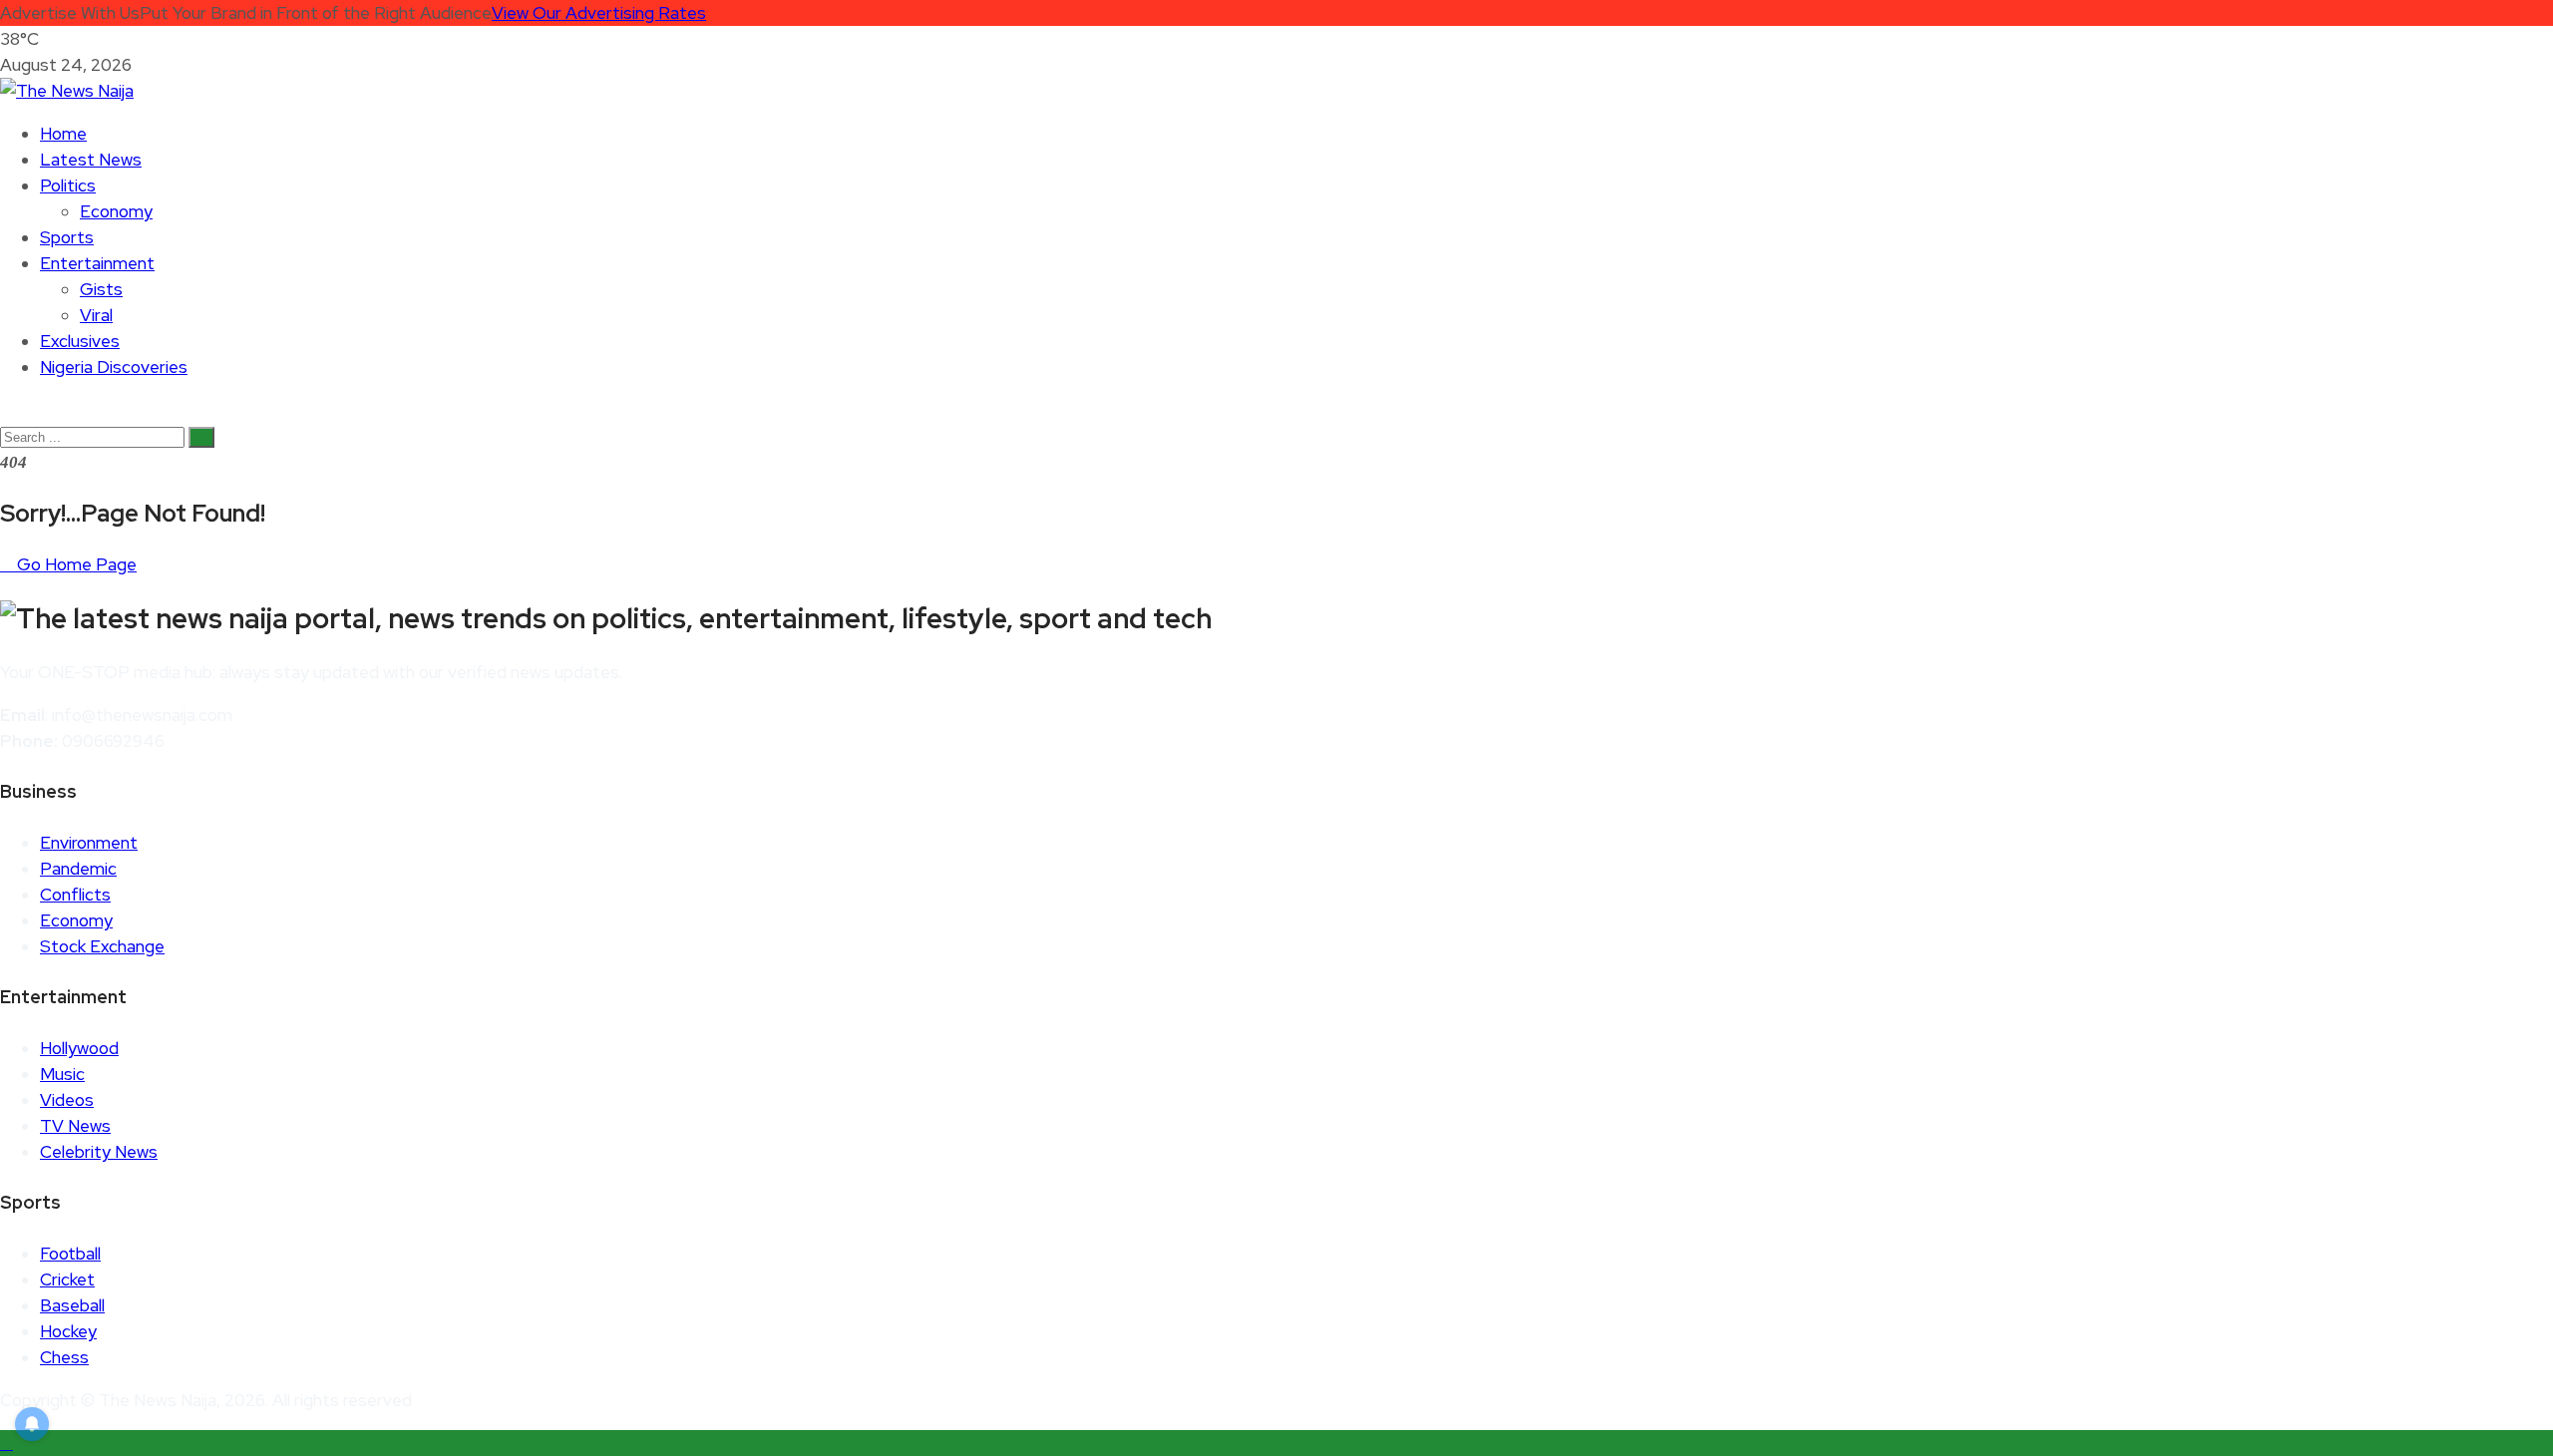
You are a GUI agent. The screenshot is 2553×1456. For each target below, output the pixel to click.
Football (70, 1254)
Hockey (68, 1331)
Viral (96, 315)
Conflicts (75, 895)
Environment (89, 843)
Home (63, 134)
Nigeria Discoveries (114, 367)
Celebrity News (99, 1152)
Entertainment (97, 263)
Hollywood (79, 1048)
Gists (101, 289)
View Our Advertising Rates (599, 13)
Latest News (91, 160)
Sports (67, 237)
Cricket (67, 1279)
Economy (116, 211)
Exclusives (80, 341)
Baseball (72, 1305)
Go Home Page (75, 564)
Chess (64, 1357)
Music (62, 1074)
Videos (67, 1100)
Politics (68, 185)
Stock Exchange (102, 946)
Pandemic (78, 869)
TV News (75, 1126)
